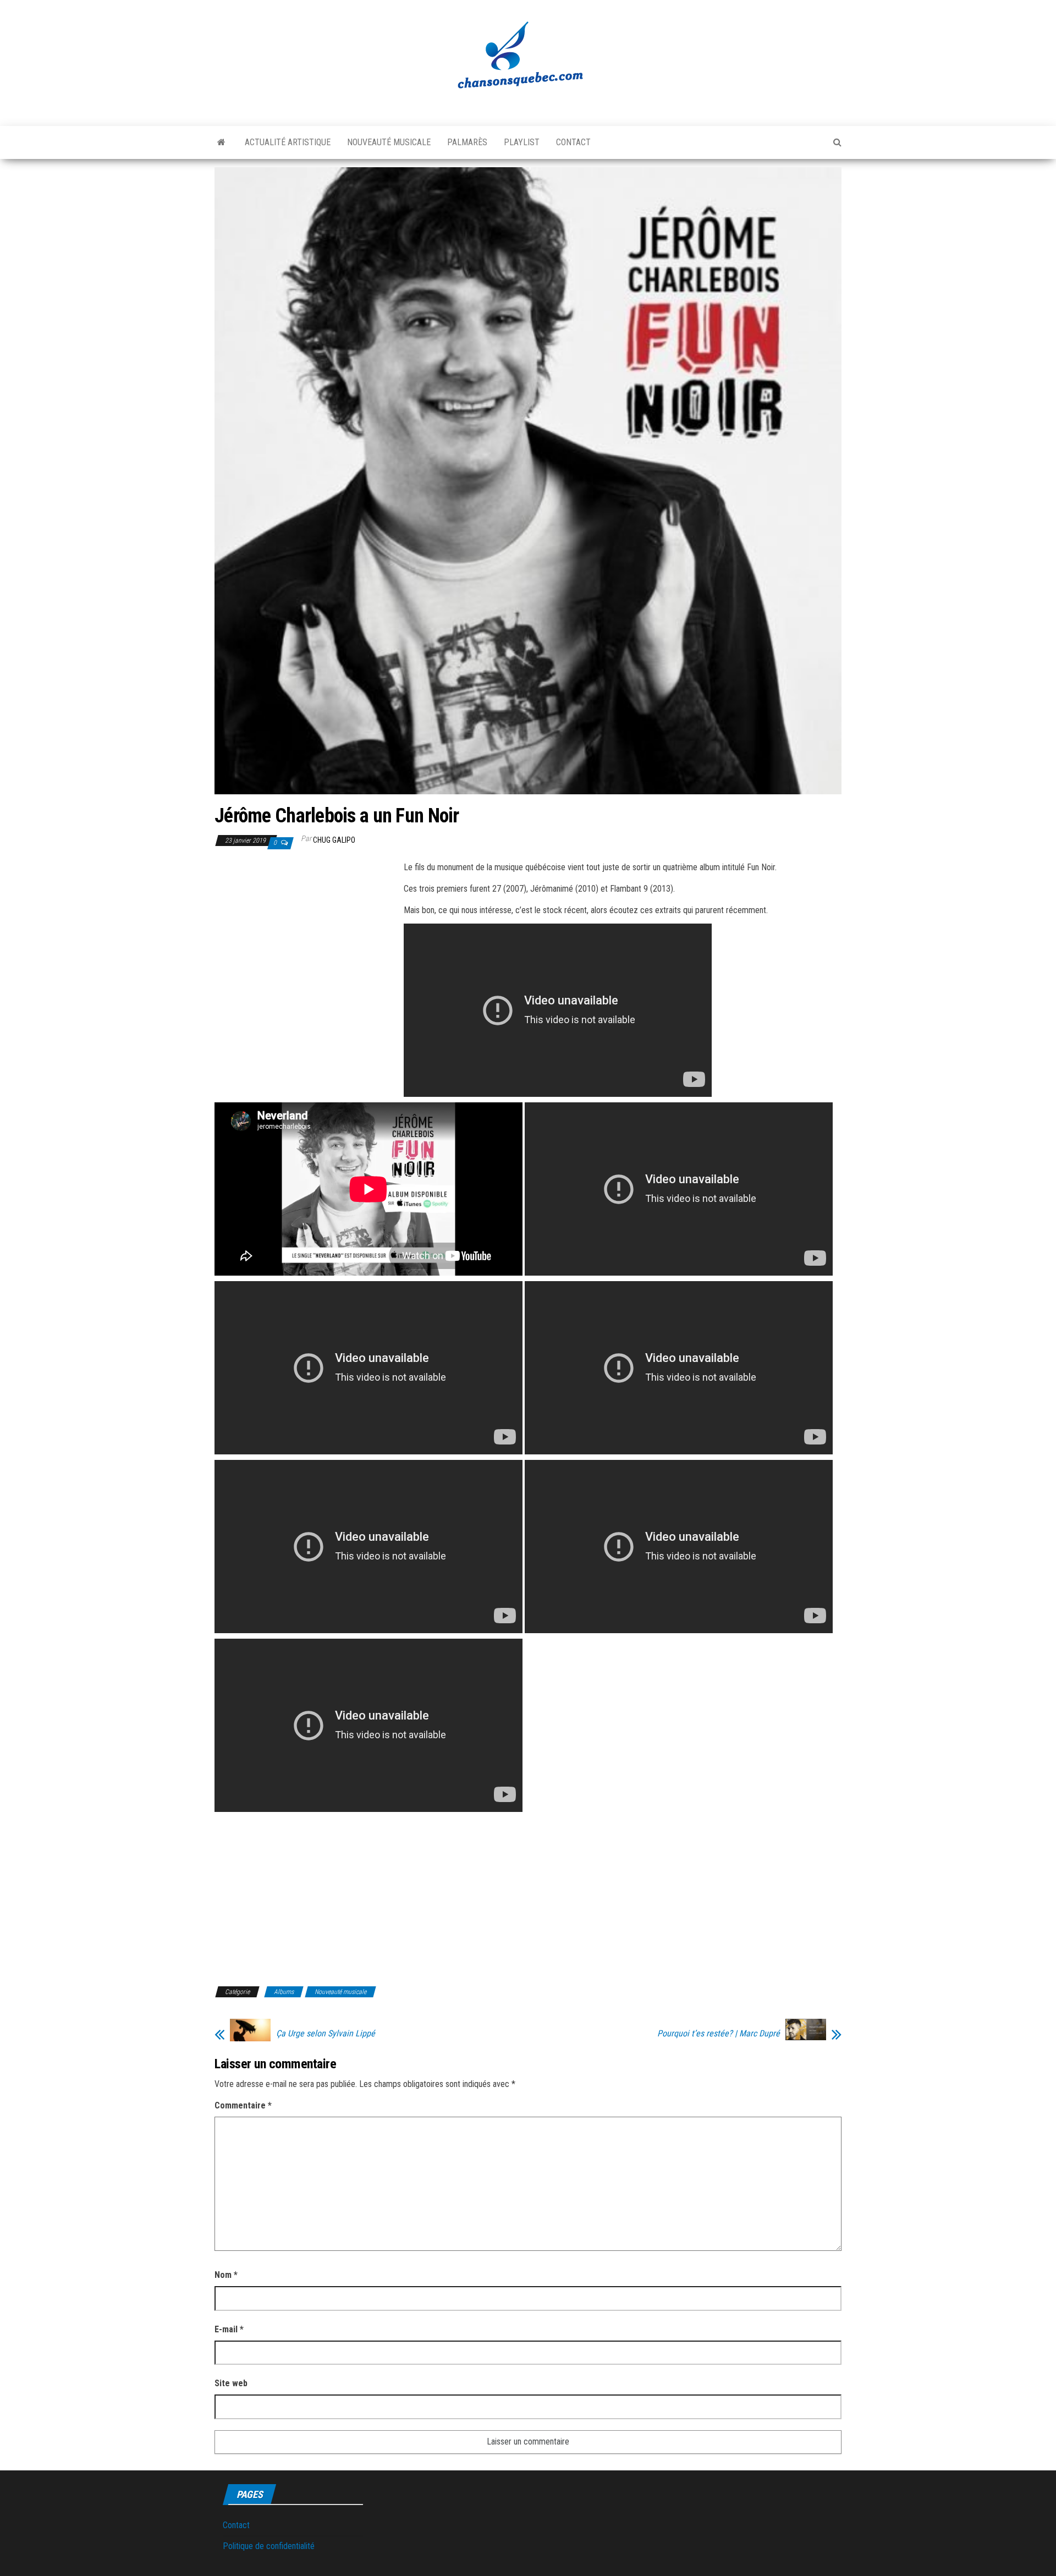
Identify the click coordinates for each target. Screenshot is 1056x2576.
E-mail (229, 2329)
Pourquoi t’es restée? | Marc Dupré (719, 2034)
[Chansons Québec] (221, 142)
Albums (284, 1992)
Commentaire (243, 2105)
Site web (231, 2383)
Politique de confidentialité (269, 2546)
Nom (226, 2275)
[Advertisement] (307, 941)
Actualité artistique (288, 142)
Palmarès (467, 142)
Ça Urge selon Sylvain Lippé (326, 2034)
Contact (573, 142)
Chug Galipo (334, 840)
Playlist (522, 142)
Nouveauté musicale (389, 142)
